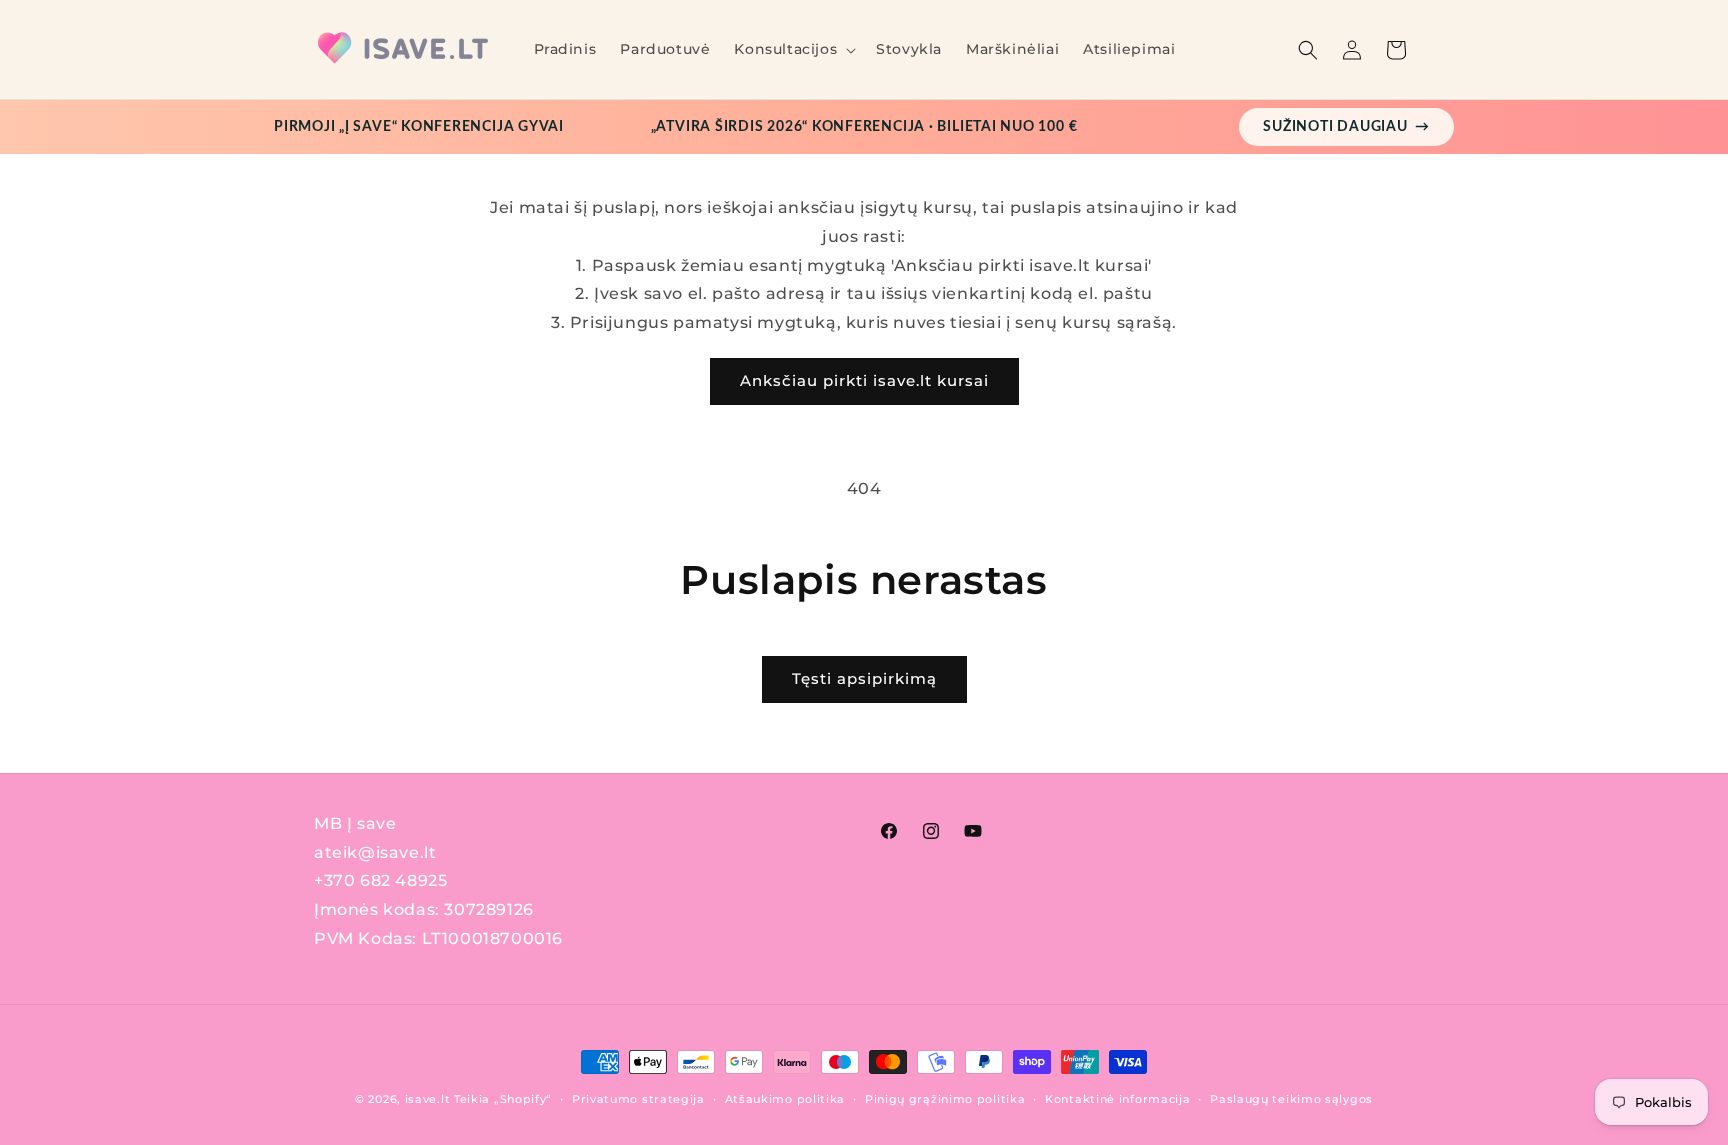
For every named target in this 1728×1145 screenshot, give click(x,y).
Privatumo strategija (638, 1099)
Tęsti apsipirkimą (864, 678)
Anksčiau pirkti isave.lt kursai (864, 380)
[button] (793, 49)
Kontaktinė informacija (1117, 1099)
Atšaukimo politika (785, 1099)
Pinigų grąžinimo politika (945, 1099)
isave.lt (428, 1099)
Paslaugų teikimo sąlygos (1291, 1099)
